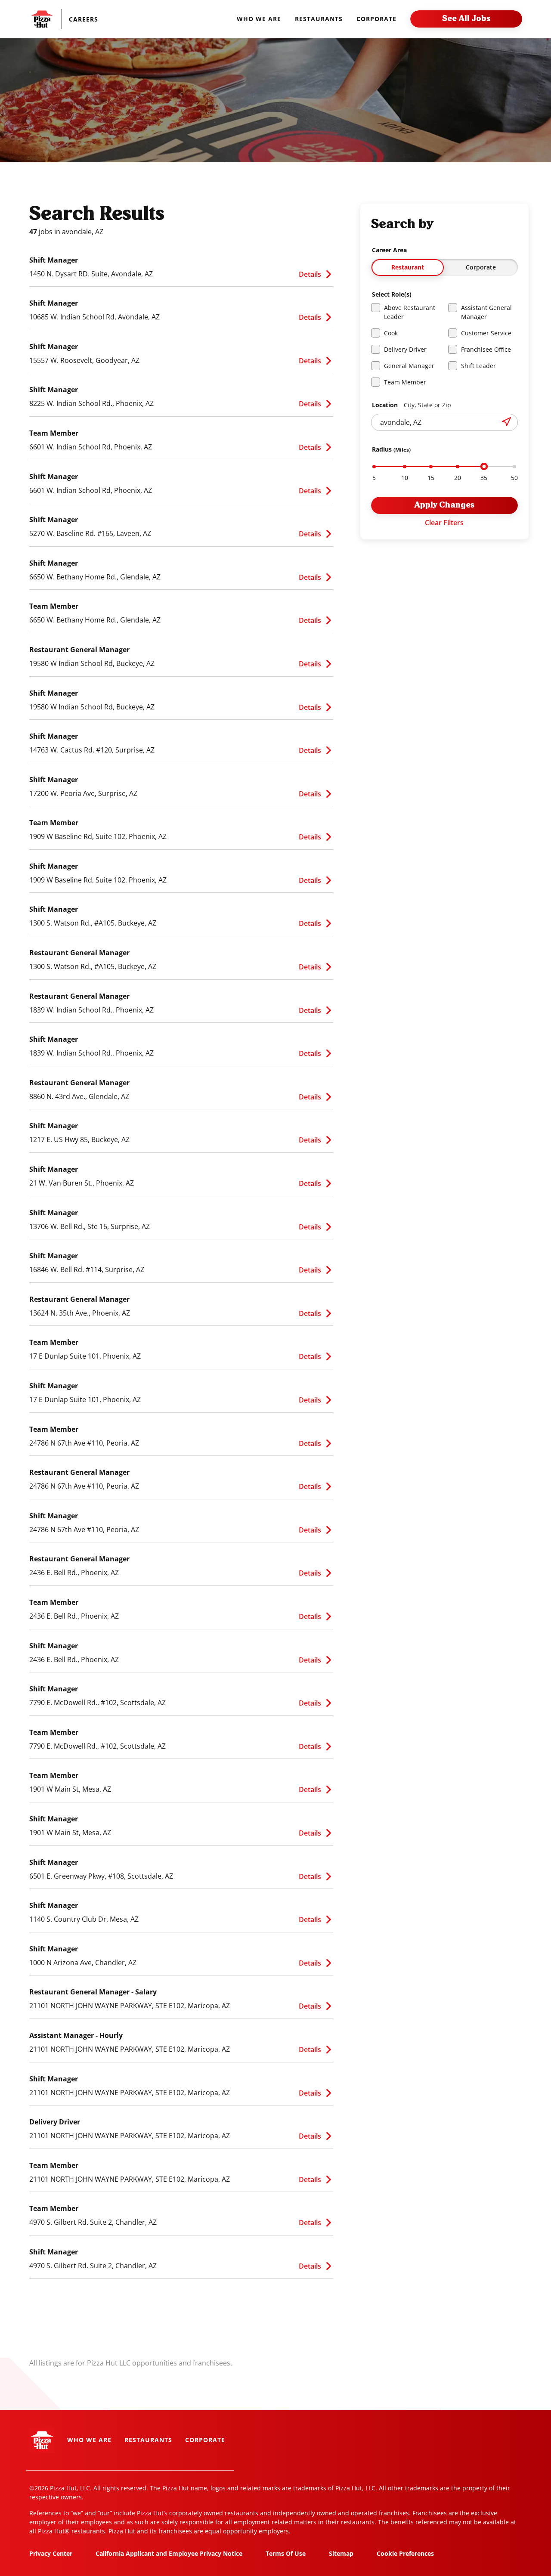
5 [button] (374, 478)
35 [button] (484, 478)
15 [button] (431, 478)
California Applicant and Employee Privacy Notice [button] (169, 2553)
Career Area (389, 250)
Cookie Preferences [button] (405, 2553)
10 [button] (405, 478)
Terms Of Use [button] (286, 2553)
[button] (88, 19)
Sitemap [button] (341, 2553)
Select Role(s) (392, 294)
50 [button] (514, 478)
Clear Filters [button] (444, 523)
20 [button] (458, 478)
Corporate (481, 267)
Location (412, 405)
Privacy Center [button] (51, 2553)
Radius (391, 449)
